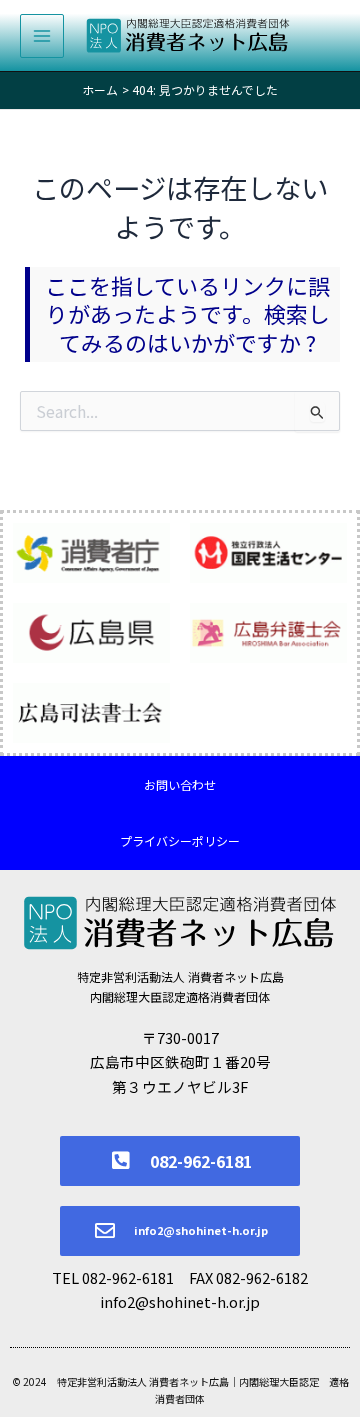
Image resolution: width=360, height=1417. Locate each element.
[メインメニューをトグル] (42, 36)
